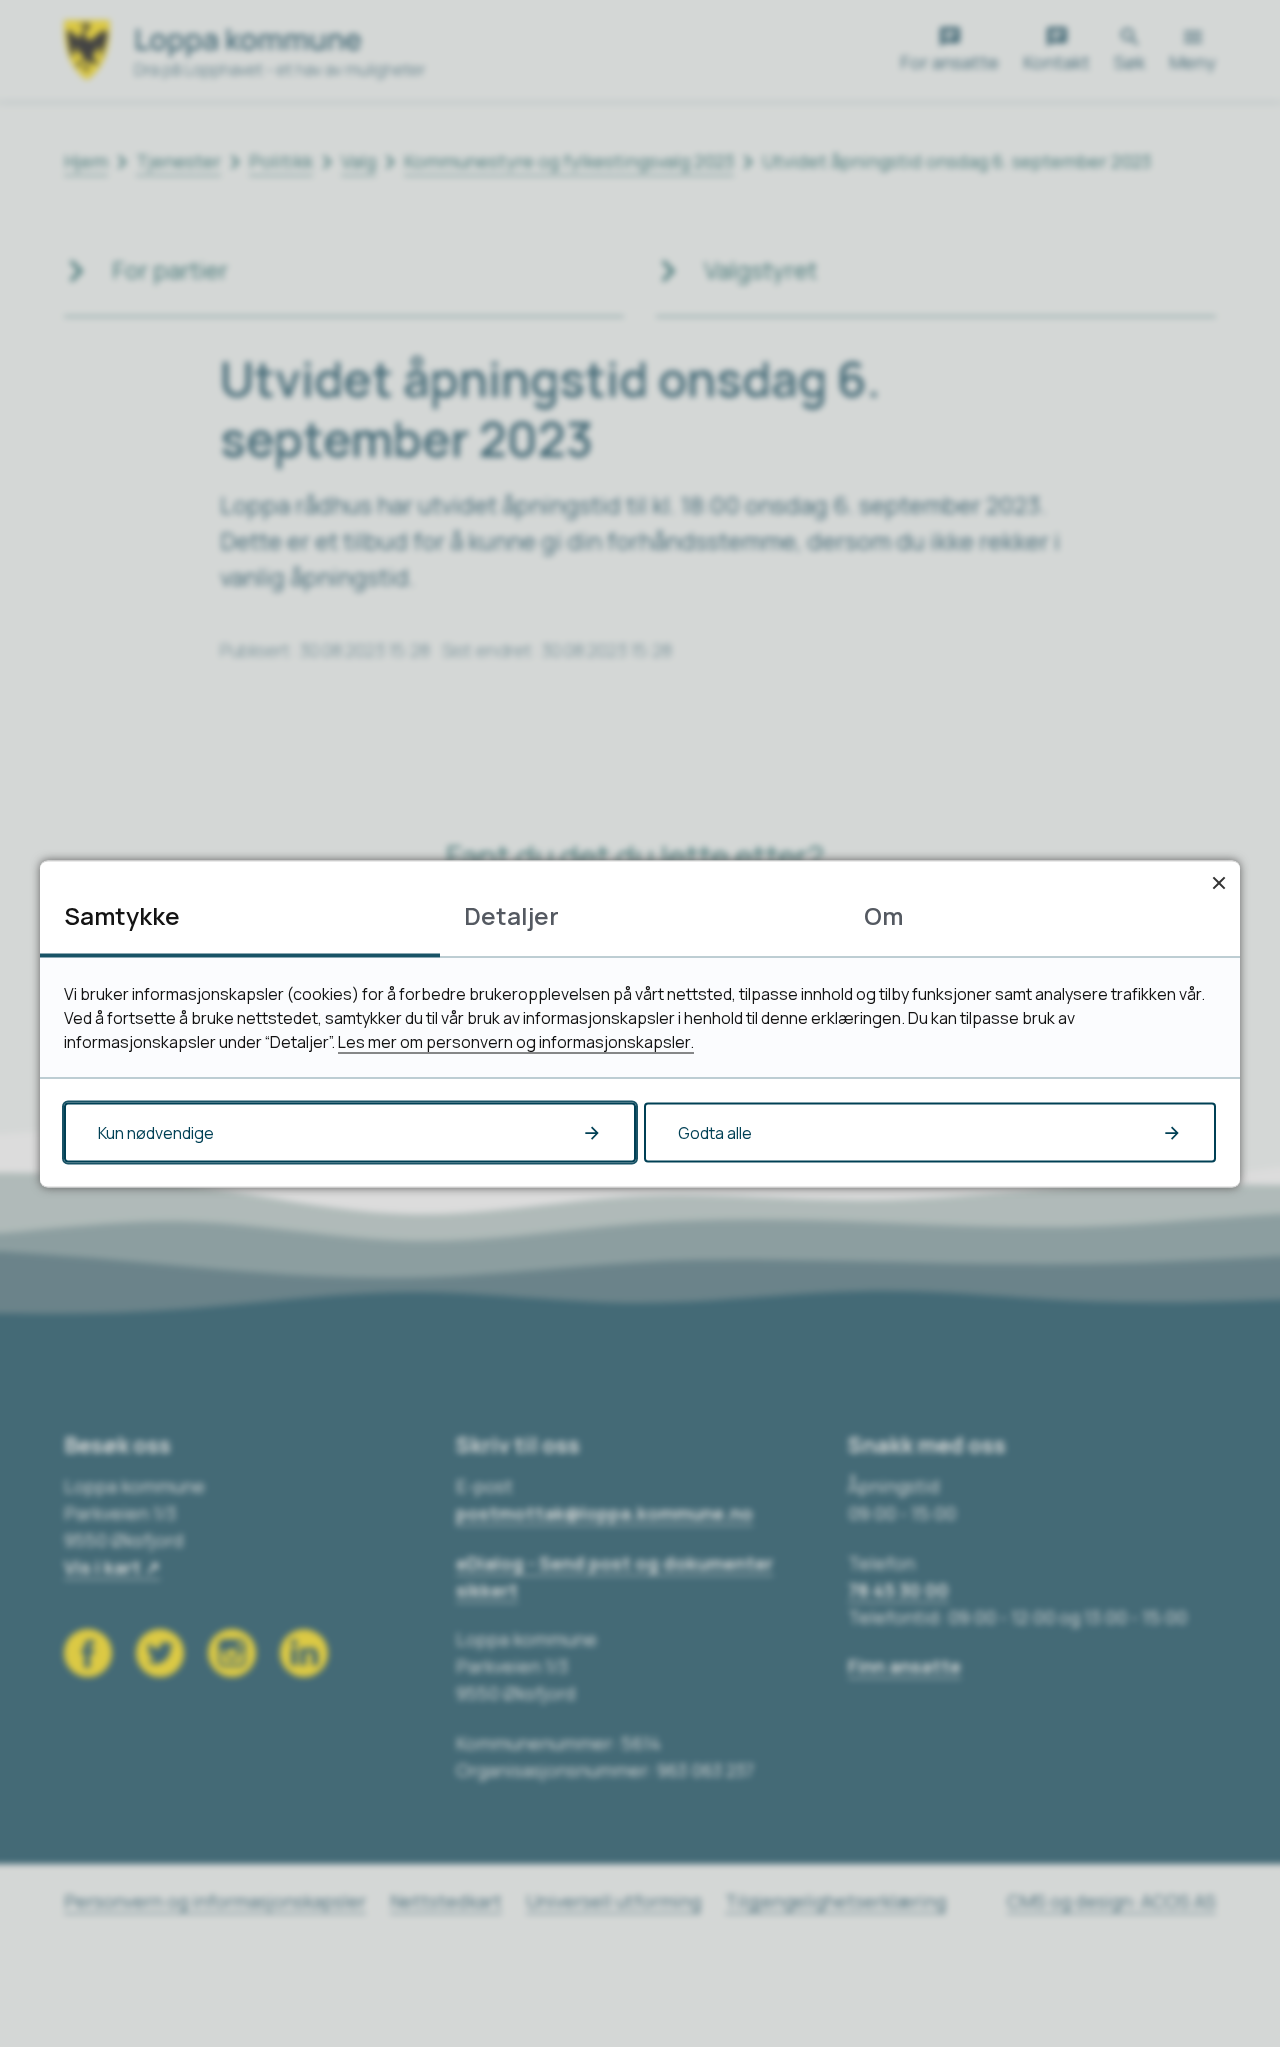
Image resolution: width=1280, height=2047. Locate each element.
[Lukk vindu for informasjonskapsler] (1218, 881)
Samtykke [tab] (122, 914)
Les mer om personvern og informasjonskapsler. (516, 1041)
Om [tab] (883, 914)
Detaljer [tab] (511, 914)
